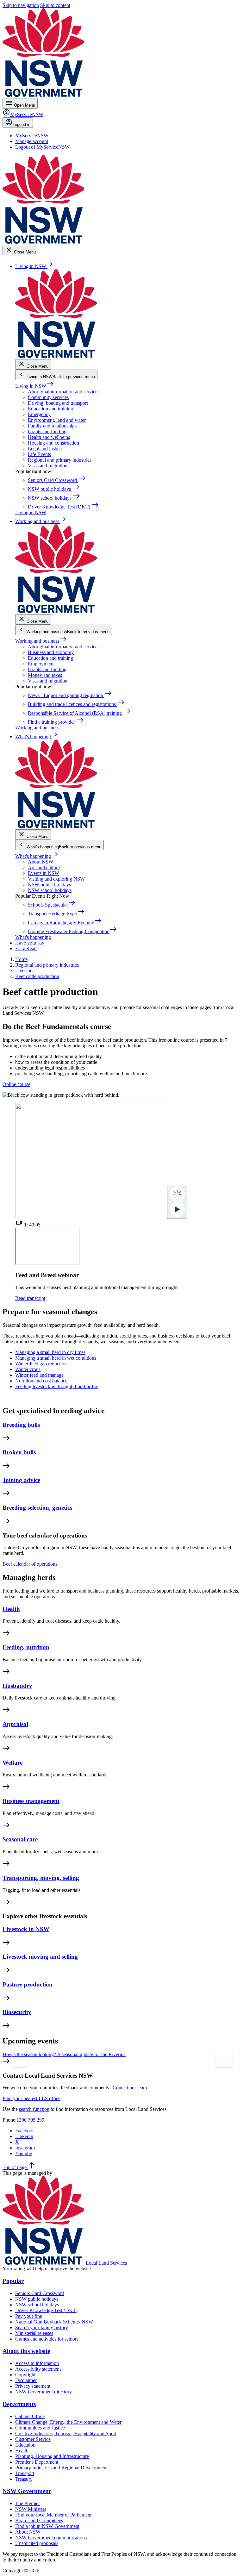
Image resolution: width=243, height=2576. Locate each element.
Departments (19, 2404)
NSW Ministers (31, 2509)
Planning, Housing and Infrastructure (52, 2456)
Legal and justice (45, 449)
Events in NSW (44, 873)
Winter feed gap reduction (41, 1364)
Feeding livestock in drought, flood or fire (57, 1386)
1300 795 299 (30, 2120)
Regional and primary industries (60, 460)
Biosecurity (17, 2012)
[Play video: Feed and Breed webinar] (177, 1202)
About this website (26, 2351)
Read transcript (30, 1298)
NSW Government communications (51, 2538)
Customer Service (33, 2439)
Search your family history (42, 2327)
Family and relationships (52, 426)
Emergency (39, 414)
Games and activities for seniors (47, 2339)
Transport (25, 2473)
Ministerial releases (34, 2333)
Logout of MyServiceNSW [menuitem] (42, 147)
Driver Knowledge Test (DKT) (46, 2310)
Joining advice (21, 1480)
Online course (16, 1084)
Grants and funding (47, 431)
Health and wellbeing (49, 437)
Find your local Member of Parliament (53, 2515)
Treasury (24, 2479)
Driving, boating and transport (58, 403)
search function (34, 2109)
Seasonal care (20, 1839)
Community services (48, 397)
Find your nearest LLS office (31, 2098)
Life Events (39, 454)
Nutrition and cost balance (41, 1381)
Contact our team (130, 2088)
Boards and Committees (39, 2520)
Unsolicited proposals (37, 2543)
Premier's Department (37, 2462)
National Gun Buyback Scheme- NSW (54, 2322)
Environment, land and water (57, 420)
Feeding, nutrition (26, 1647)
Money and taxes (45, 675)
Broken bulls (19, 1452)
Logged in (22, 125)
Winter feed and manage (39, 1375)
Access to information (37, 2363)
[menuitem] (32, 136)
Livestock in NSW (26, 1929)
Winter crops (28, 1369)
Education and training (50, 409)
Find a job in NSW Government (47, 2526)
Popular (13, 2281)
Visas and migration (48, 466)
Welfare (12, 1763)
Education (25, 2445)
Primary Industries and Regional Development (61, 2468)
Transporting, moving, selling (41, 1878)
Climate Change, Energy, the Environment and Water (68, 2422)
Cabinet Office (30, 2416)
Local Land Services (106, 2263)
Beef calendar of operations (30, 1564)
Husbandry (17, 1686)
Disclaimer (26, 2380)
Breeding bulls (21, 1425)
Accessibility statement (38, 2369)
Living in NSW (34, 386)
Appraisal (15, 1724)
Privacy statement (33, 2386)
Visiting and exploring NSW (56, 879)
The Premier (28, 2503)
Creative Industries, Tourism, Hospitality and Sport (66, 2433)
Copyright (25, 2375)
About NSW (40, 862)
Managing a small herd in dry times (50, 1352)
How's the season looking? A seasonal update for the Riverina (64, 2054)
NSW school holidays (50, 890)
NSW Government (27, 2491)
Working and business (41, 641)
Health (11, 1609)
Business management (31, 1801)
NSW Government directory (44, 2392)
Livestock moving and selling (40, 1957)
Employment (41, 664)
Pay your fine (29, 2316)
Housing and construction (53, 443)
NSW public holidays (49, 885)
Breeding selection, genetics (37, 1508)
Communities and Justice (40, 2428)
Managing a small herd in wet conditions (56, 1358)
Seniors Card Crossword (40, 2293)
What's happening (37, 856)
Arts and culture (44, 867)
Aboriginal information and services (64, 392)
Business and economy (51, 652)
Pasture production (28, 1984)
